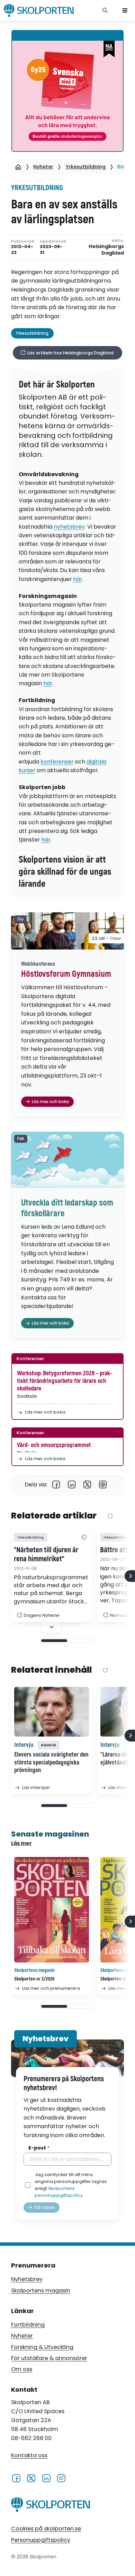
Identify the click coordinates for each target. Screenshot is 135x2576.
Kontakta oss (29, 2455)
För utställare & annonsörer (49, 2358)
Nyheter (43, 167)
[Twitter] (87, 1484)
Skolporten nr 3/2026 (34, 1979)
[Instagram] (61, 2478)
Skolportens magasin (41, 2290)
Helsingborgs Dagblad (106, 250)
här (78, 579)
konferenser (57, 762)
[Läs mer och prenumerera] (52, 1910)
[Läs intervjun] (52, 1712)
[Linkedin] (72, 1484)
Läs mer (21, 1843)
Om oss (22, 2369)
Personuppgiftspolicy (41, 2540)
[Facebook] (56, 1484)
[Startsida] (18, 167)
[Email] (103, 1484)
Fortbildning (28, 2325)
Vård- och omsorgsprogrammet (54, 1445)
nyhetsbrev (69, 527)
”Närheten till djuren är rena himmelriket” (46, 1555)
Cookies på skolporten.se (46, 2529)
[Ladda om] (110, 1516)
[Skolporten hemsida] (39, 10)
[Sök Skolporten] (105, 10)
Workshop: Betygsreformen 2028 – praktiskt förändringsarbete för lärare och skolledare (65, 1381)
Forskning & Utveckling (42, 2347)
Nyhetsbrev (27, 2279)
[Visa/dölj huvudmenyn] (125, 10)
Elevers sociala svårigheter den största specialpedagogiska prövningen (51, 1762)
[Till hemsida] (51, 2506)
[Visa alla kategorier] (84, 1537)
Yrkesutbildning (85, 167)
